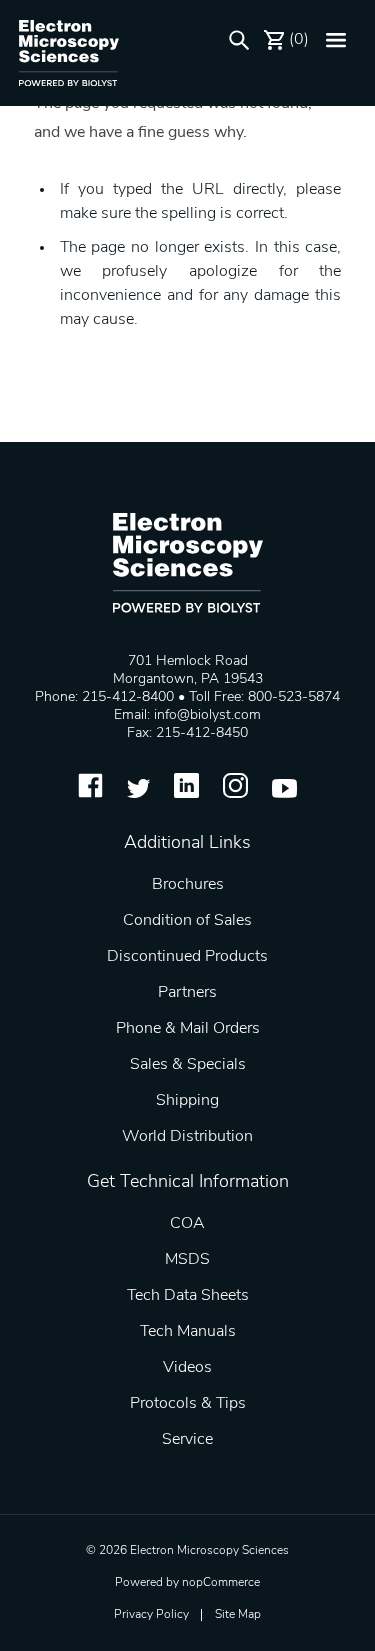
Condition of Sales (187, 921)
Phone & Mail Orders (188, 1029)
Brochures (188, 885)
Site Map (238, 1615)
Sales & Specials (188, 1065)
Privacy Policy (151, 1615)
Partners (187, 993)
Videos (187, 1368)
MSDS (187, 1260)
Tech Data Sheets (188, 1296)
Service (187, 1440)
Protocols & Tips (188, 1404)
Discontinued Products (187, 957)
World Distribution (187, 1137)
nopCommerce (221, 1583)
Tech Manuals (188, 1332)
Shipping (187, 1101)
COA (187, 1224)
